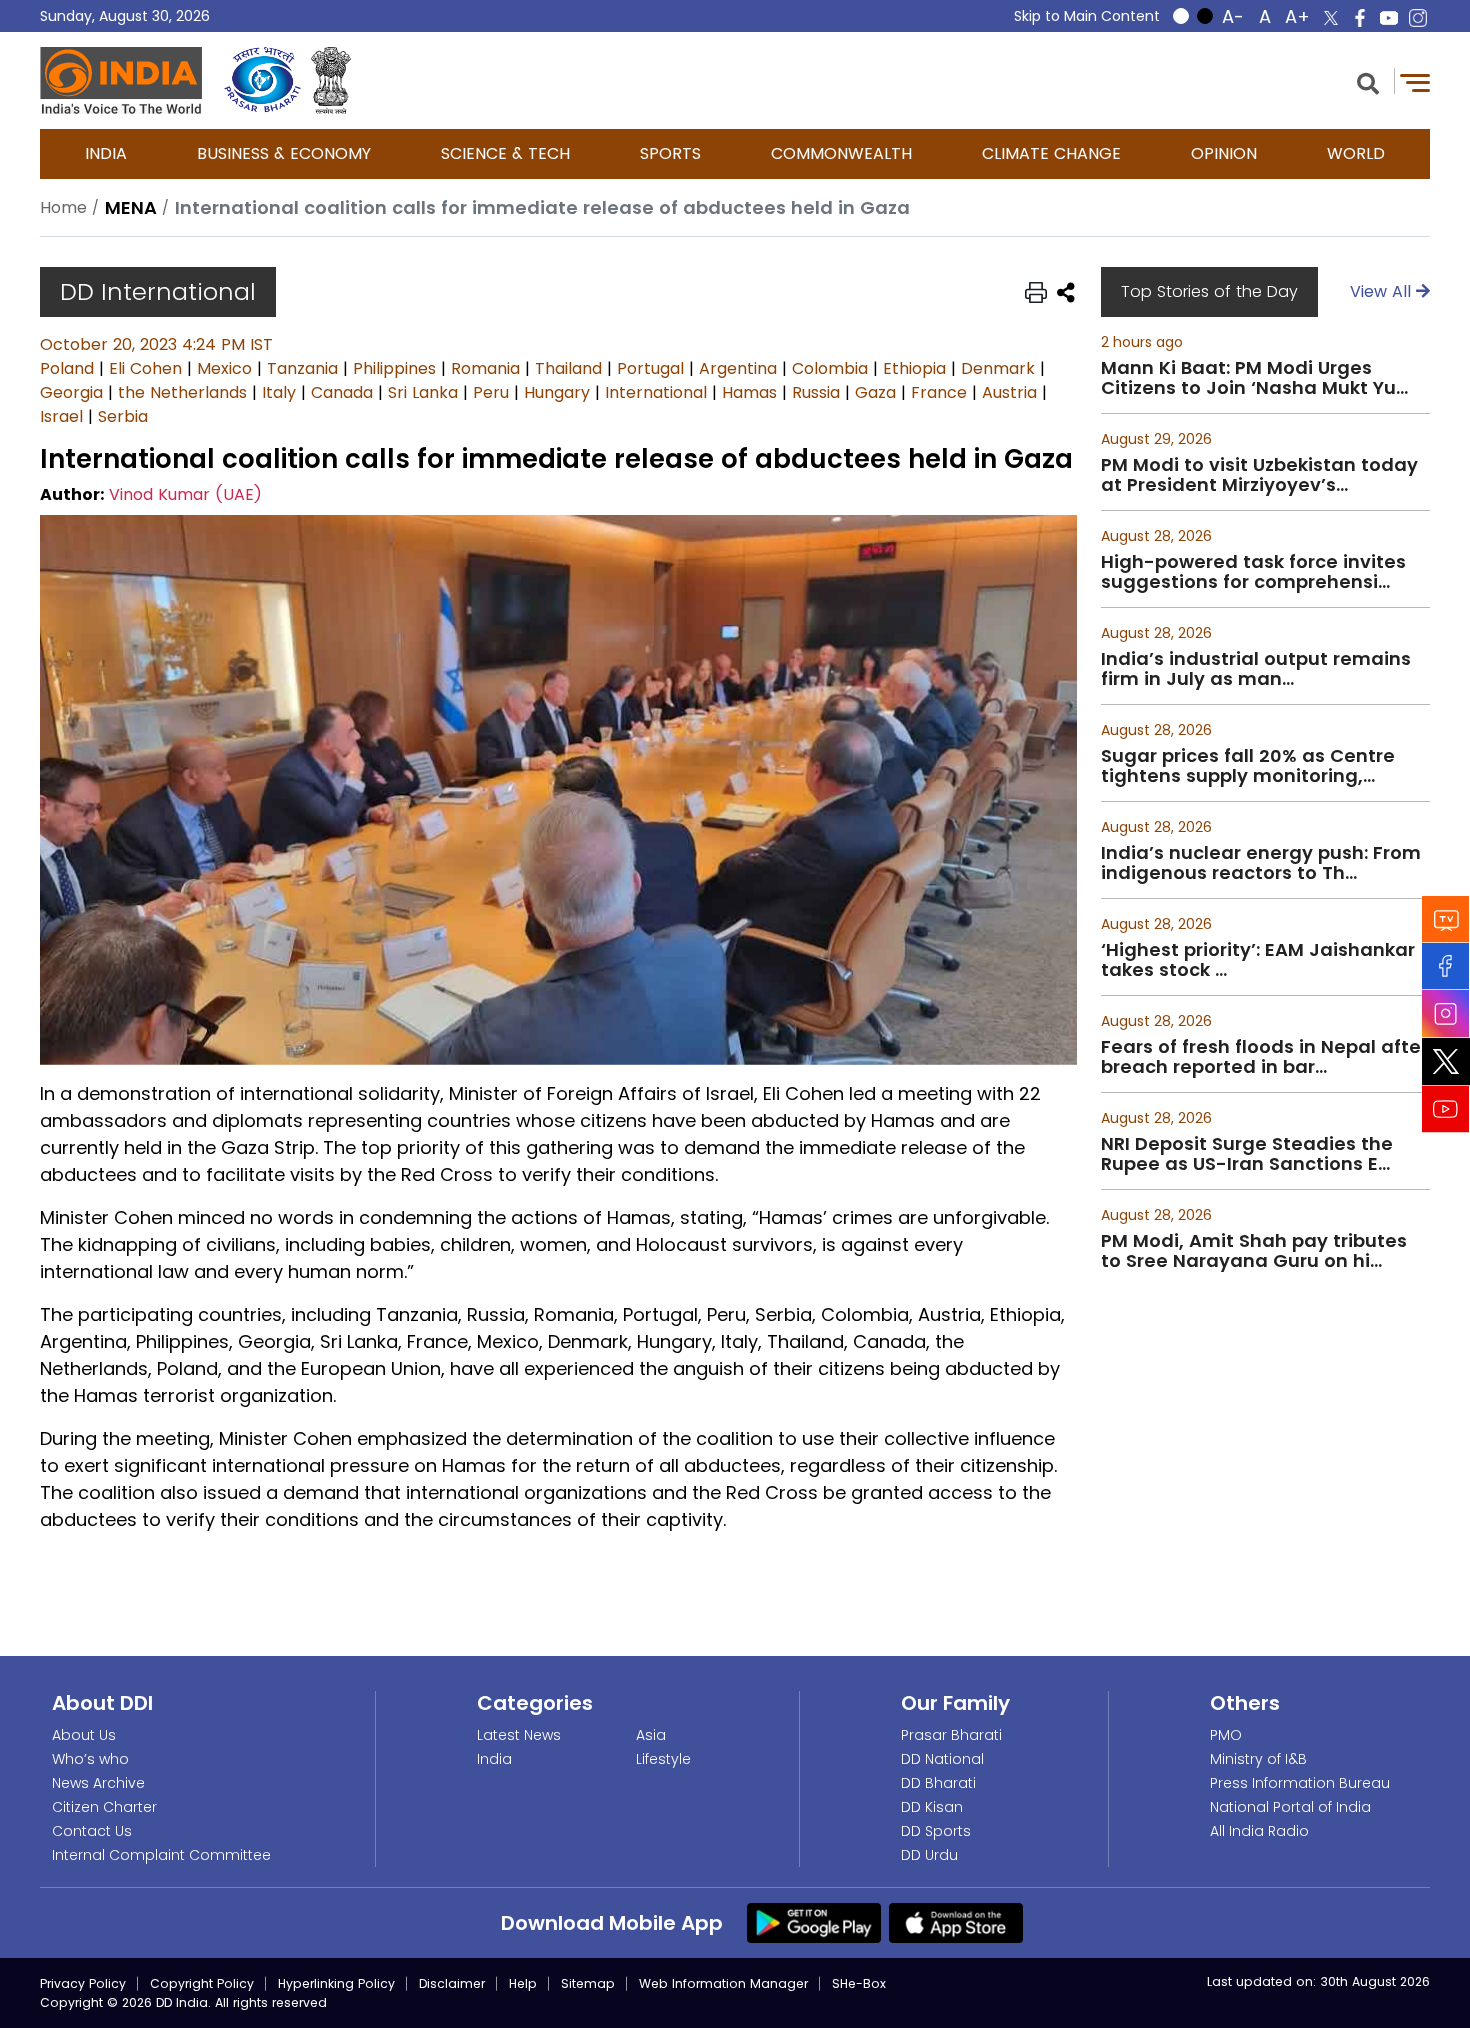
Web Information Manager (723, 1983)
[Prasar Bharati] (262, 80)
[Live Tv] (1446, 919)
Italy (279, 392)
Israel (61, 416)
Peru (491, 392)
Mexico (224, 368)
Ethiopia (914, 368)
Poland (67, 368)
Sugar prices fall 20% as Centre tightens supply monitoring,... (1248, 766)
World (1356, 153)
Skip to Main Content (1087, 16)
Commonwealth (841, 153)
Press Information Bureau (1300, 1783)
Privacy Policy (83, 1983)
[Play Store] (814, 1922)
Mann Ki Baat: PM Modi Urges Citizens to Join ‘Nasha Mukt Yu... (1254, 378)
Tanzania (302, 368)
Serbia (123, 416)
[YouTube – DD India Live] (1389, 18)
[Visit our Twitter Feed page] (1446, 1062)
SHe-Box (859, 1983)
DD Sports (936, 1831)
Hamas (749, 392)
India (106, 153)
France (939, 392)
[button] (1368, 81)
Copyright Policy (202, 1983)
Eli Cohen (145, 368)
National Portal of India (1290, 1807)
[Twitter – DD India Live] (1331, 18)
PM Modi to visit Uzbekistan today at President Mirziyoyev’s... (1259, 475)
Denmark (998, 368)
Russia (816, 392)
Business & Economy (284, 153)
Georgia (71, 392)
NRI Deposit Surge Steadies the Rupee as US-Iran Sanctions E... (1247, 1154)
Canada (342, 392)
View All (1383, 291)
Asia (651, 1735)
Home (63, 207)
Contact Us (92, 1831)
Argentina (738, 368)
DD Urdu (929, 1855)
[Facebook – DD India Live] (1360, 18)
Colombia (830, 368)
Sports (670, 153)
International (656, 392)
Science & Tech (505, 153)
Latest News (519, 1735)
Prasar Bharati (951, 1735)
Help (523, 1983)
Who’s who (90, 1759)
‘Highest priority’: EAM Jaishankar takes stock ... (1258, 960)
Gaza (875, 392)
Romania (485, 368)
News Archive (98, 1783)
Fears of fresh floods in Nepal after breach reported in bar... (1264, 1057)
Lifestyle (663, 1759)
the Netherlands (182, 392)
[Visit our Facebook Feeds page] (1446, 966)
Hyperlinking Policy (336, 1983)
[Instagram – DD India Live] (1418, 18)
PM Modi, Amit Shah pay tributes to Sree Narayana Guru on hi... (1254, 1251)
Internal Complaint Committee (161, 1855)
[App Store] (956, 1922)
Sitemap (588, 1983)
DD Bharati (938, 1783)
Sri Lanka (423, 392)
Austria (1009, 392)
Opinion (1224, 153)
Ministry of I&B (1258, 1759)
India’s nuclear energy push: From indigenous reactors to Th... (1261, 863)
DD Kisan (932, 1807)
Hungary (557, 392)
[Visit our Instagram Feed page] (1446, 1014)
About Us (84, 1735)
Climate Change (1051, 153)
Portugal (650, 368)
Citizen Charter (104, 1807)
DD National (942, 1759)
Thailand (568, 368)
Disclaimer (452, 1983)
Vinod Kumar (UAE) (185, 494)
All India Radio (1259, 1831)
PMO (1226, 1735)
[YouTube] (1446, 1109)
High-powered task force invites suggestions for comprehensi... (1253, 572)
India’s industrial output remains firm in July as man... (1256, 669)
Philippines (394, 368)
